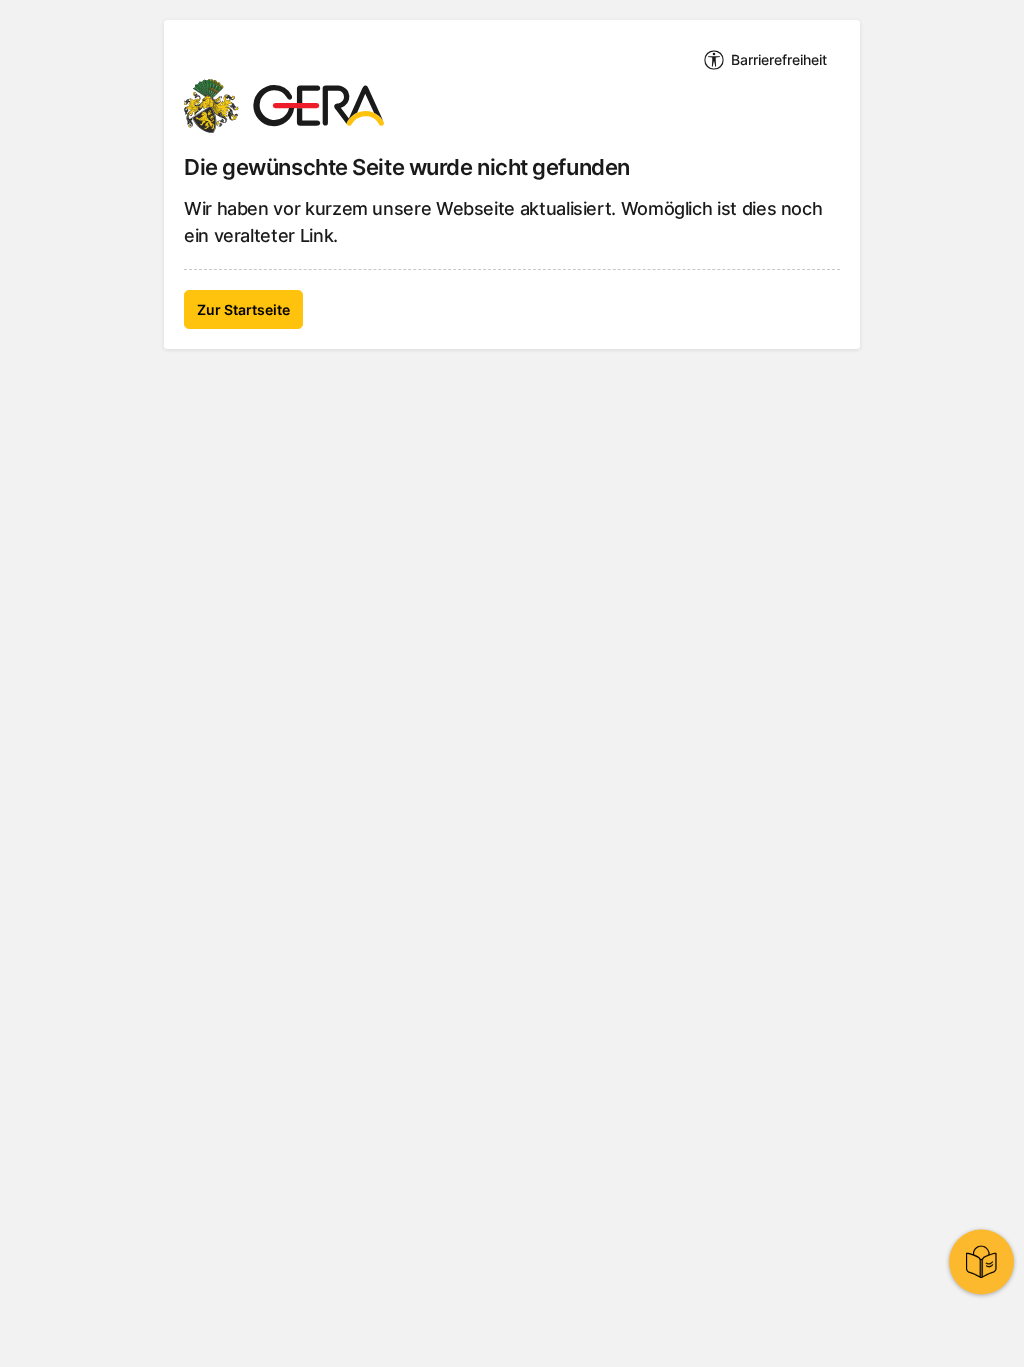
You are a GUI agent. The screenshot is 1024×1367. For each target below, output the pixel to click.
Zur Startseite (243, 309)
